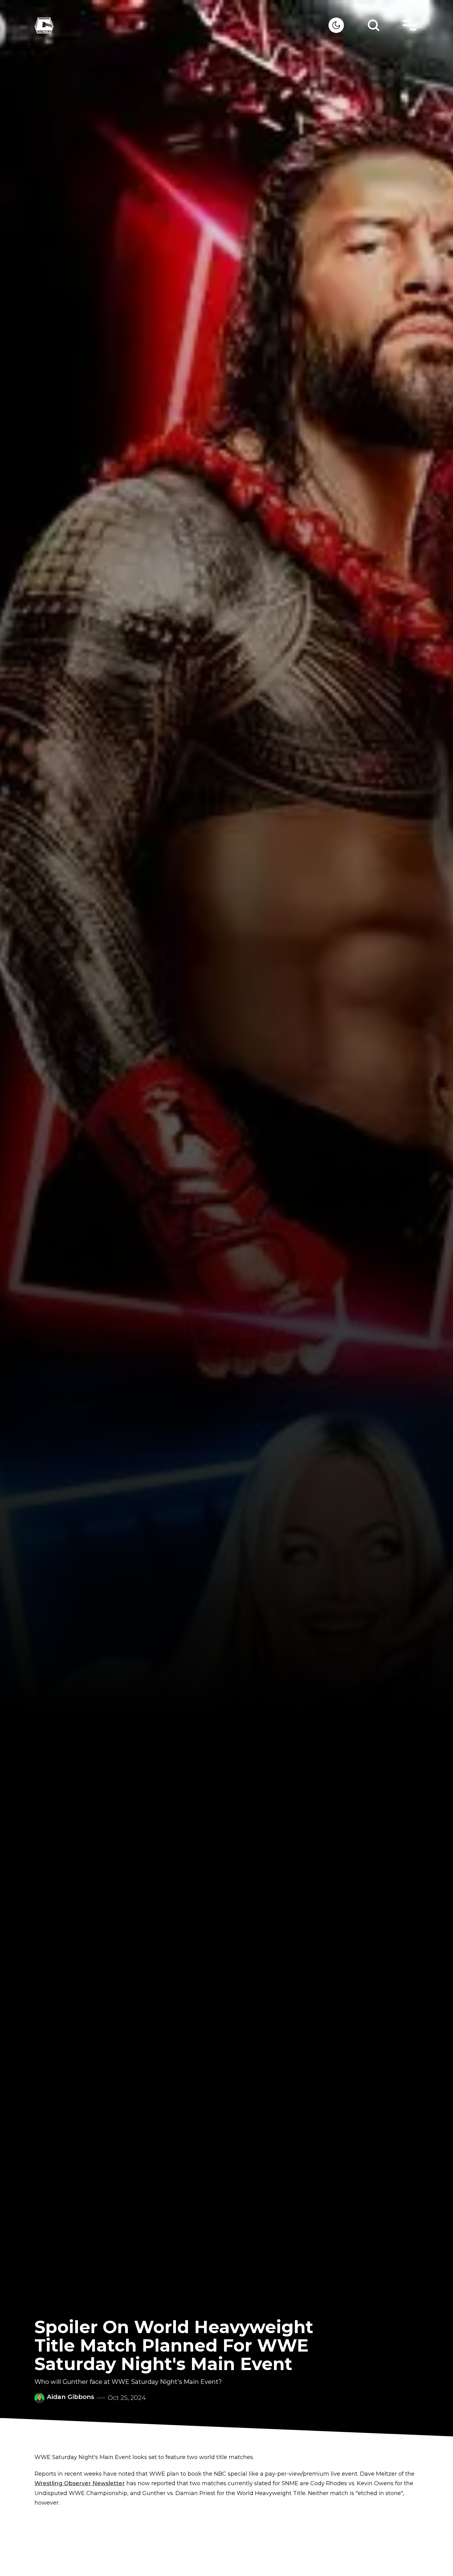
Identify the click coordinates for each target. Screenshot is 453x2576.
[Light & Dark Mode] (336, 25)
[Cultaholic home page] (182, 25)
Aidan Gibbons (71, 2397)
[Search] (373, 25)
